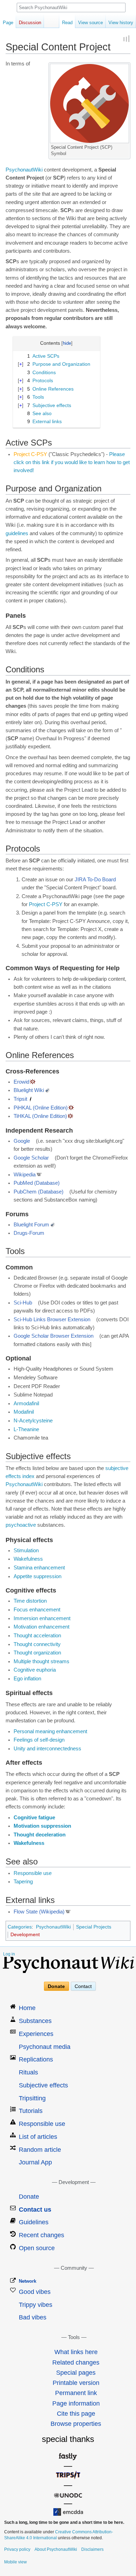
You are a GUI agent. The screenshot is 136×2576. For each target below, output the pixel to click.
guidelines (17, 533)
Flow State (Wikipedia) (39, 1912)
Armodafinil (26, 1403)
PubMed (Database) (37, 1183)
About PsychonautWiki (56, 2549)
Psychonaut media (45, 2047)
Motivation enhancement (41, 1627)
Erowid (21, 1082)
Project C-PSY (46, 904)
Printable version (76, 2383)
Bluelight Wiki (29, 1090)
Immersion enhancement (42, 1618)
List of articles (38, 2137)
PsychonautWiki (24, 170)
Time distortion (30, 1601)
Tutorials (31, 2111)
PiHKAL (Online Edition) (41, 1108)
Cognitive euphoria (35, 1670)
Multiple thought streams (41, 1661)
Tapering (23, 1882)
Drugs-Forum (29, 1233)
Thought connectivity (37, 1644)
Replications (36, 2059)
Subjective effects (43, 2085)
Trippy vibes (36, 2305)
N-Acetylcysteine (33, 1421)
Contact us (35, 2210)
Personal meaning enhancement (50, 1731)
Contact (83, 1986)
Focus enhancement (37, 1610)
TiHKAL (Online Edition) (40, 1116)
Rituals (28, 2072)
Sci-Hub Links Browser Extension (52, 1319)
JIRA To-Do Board (95, 880)
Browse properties (76, 2424)
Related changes (76, 2362)
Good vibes (35, 2292)
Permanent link (76, 2393)
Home (27, 2008)
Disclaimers (92, 2549)
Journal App (35, 2162)
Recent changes (41, 2235)
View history (121, 23)
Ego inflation (27, 1679)
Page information (76, 2403)
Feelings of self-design (39, 1740)
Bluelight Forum (31, 1225)
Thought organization (37, 1653)
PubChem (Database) (39, 1192)
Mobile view (16, 2562)
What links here (76, 2352)
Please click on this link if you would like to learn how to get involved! (72, 462)
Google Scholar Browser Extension (54, 1336)
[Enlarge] (125, 146)
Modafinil (24, 1412)
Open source (37, 2248)
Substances (35, 2021)
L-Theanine (26, 1429)
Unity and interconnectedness (47, 1749)
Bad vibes (33, 2317)
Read (67, 23)
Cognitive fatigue (34, 1818)
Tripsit (20, 1099)
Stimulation (26, 1550)
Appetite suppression (37, 1576)
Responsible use (33, 1873)
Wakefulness (28, 1559)
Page (8, 23)
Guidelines (34, 2222)
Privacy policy (17, 2549)
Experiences (36, 2034)
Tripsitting (32, 2098)
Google (22, 1141)
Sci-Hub (23, 1303)
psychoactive (21, 1525)
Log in (9, 1954)
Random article (40, 2150)
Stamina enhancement (39, 1568)
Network (28, 2281)
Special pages (76, 2373)
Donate (56, 1986)
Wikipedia (25, 1175)
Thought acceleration (37, 1636)
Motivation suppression (42, 1826)
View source (90, 23)
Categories (20, 1927)
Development (25, 1934)
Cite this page (76, 2414)
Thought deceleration (40, 1835)
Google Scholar (31, 1158)
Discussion (30, 23)
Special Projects (94, 1927)
